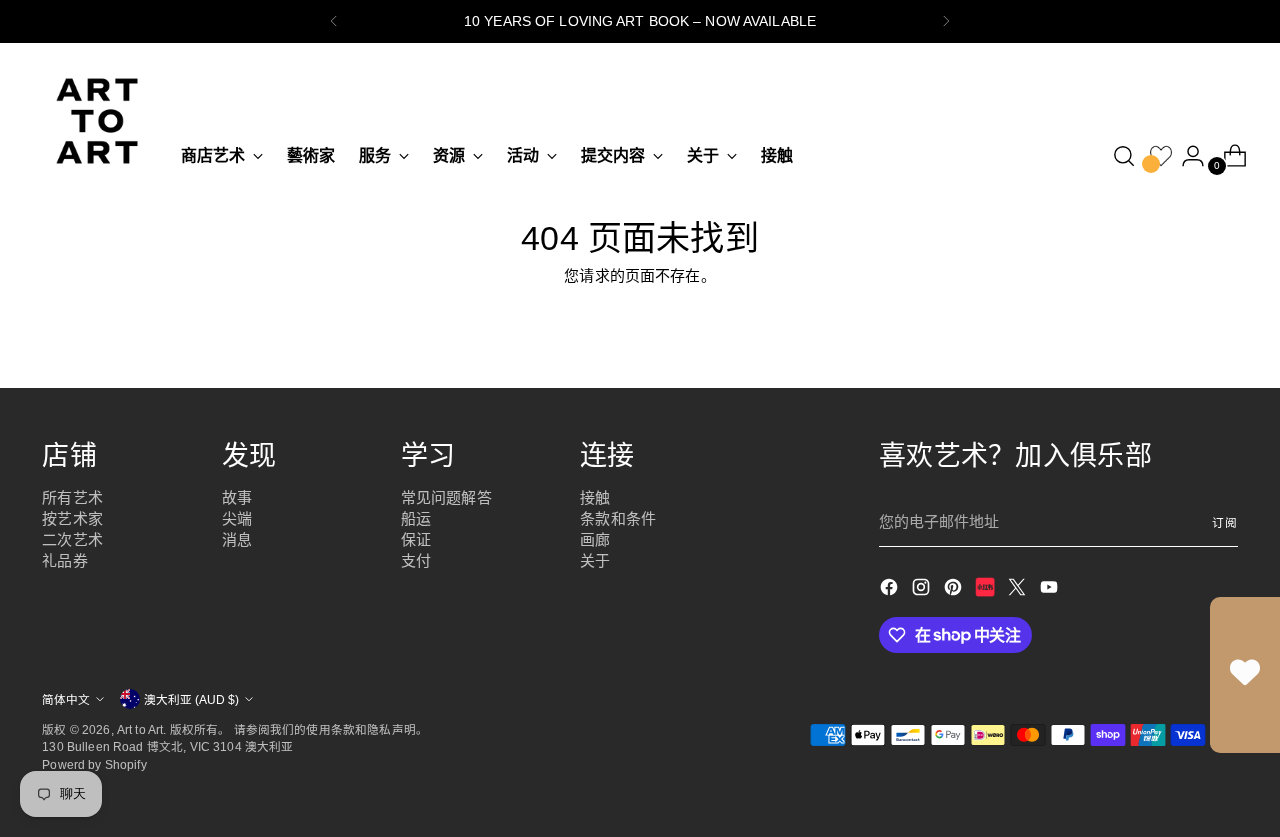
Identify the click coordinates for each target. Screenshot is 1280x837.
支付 (416, 560)
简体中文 (66, 699)
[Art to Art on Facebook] (891, 590)
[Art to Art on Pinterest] (955, 590)
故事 (237, 497)
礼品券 (64, 560)
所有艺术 (72, 497)
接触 (595, 497)
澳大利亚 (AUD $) (191, 699)
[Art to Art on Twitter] (1019, 590)
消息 (237, 539)
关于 (595, 560)
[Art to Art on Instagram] (923, 590)
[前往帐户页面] (1185, 156)
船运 (416, 518)
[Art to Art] (97, 121)
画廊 (595, 539)
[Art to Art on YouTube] (1051, 590)
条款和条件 (618, 518)
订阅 (1225, 522)
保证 (416, 539)
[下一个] (946, 21)
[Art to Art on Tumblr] (987, 590)
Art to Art (140, 729)
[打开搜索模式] (1124, 156)
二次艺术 (72, 539)
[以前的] (334, 21)
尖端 (237, 518)
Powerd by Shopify (94, 764)
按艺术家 (72, 518)
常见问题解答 (446, 497)
